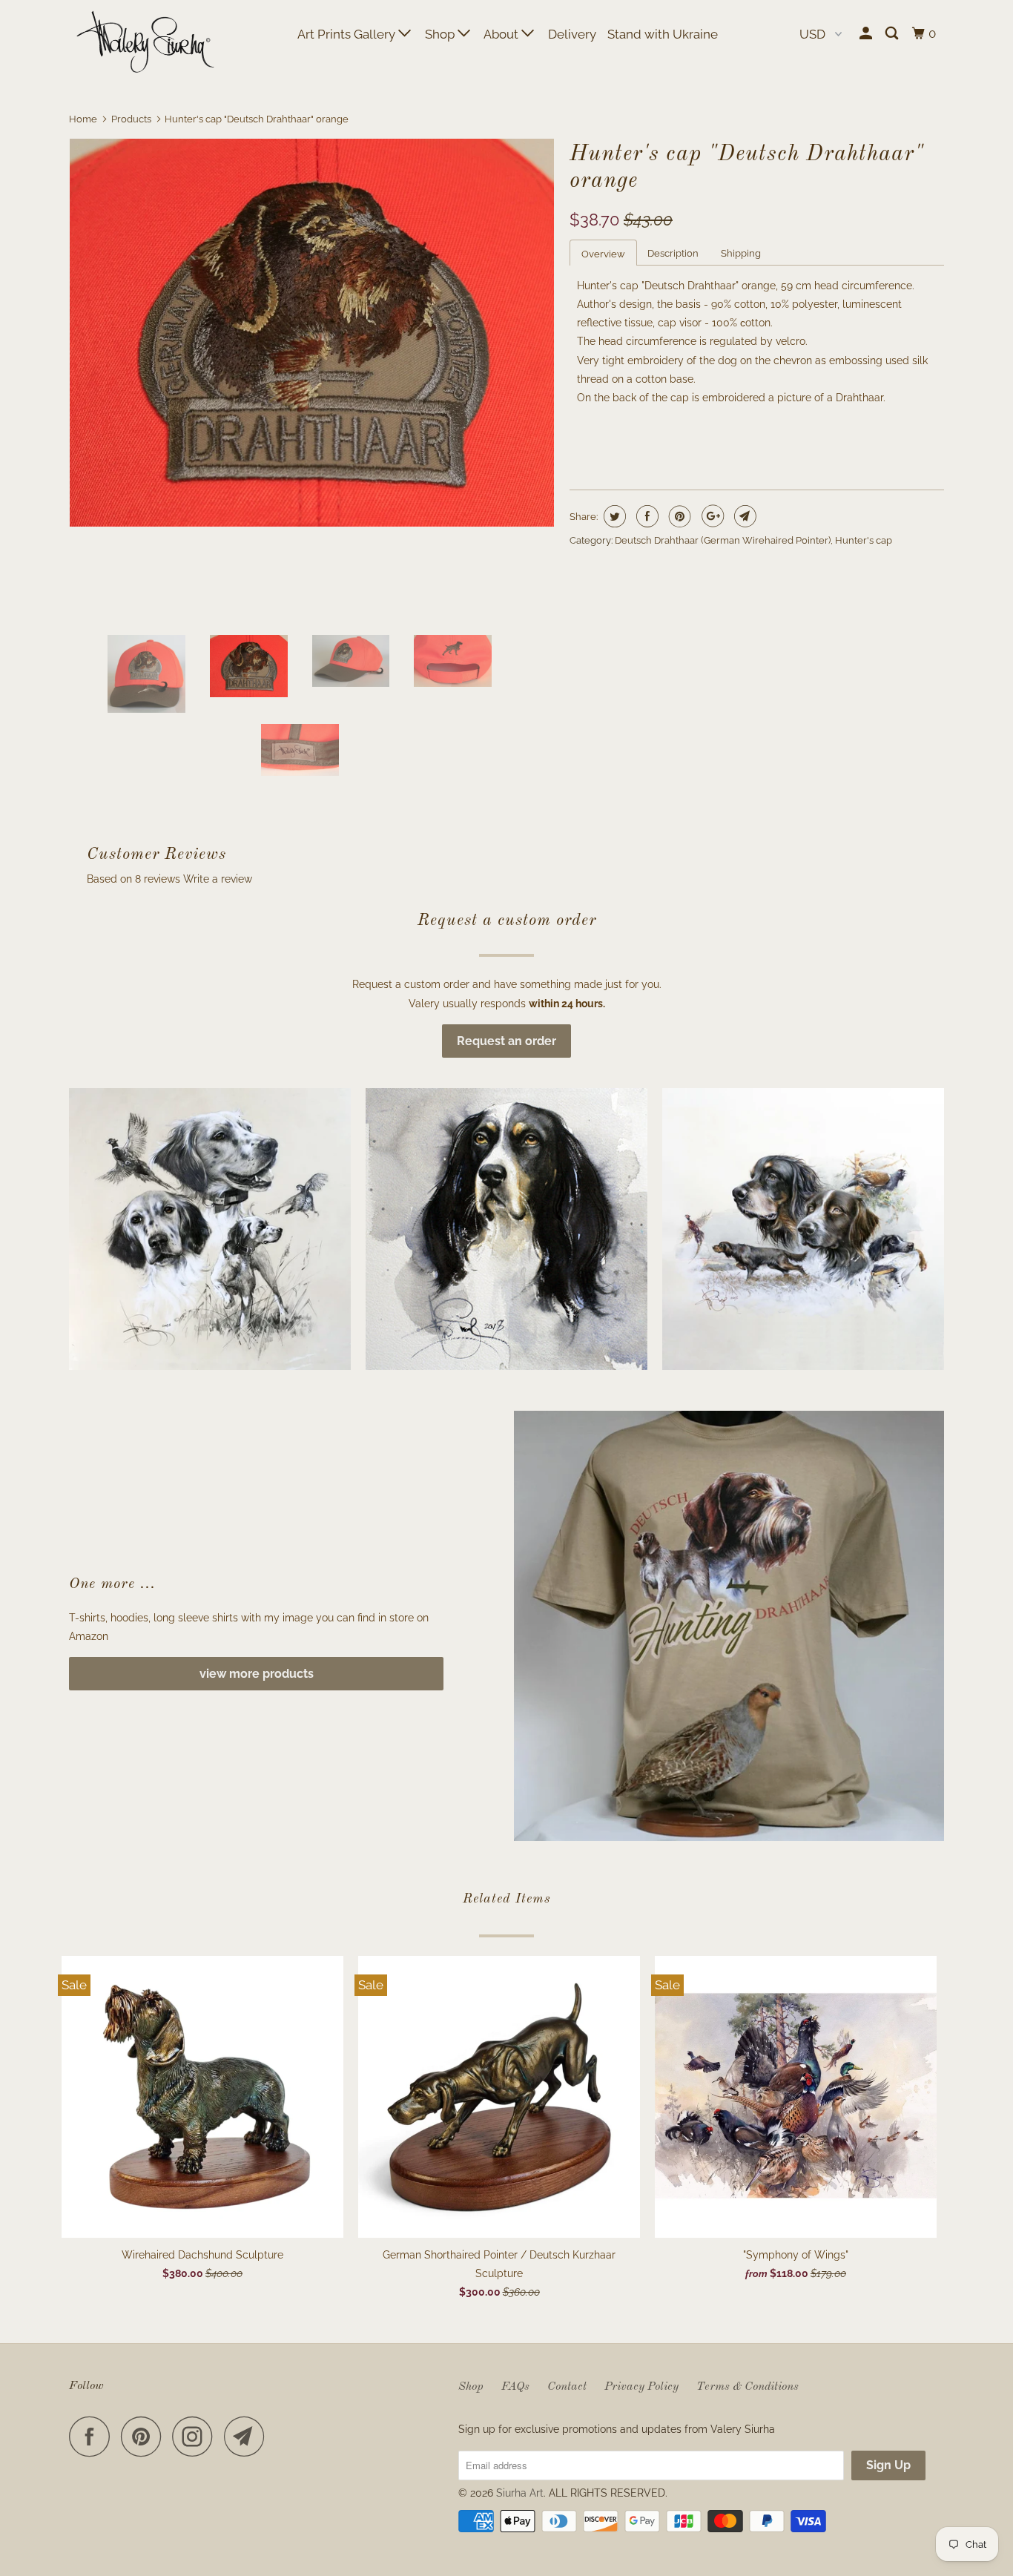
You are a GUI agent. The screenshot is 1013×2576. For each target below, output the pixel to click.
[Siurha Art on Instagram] (197, 2436)
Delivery (572, 34)
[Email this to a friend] (743, 516)
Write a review (218, 879)
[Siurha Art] (145, 43)
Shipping (741, 253)
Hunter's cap (864, 540)
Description (673, 253)
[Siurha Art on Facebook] (93, 2436)
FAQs (515, 2387)
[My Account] (867, 34)
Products (131, 119)
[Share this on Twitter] (613, 516)
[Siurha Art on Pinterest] (145, 2436)
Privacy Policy (641, 2387)
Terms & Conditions (748, 2387)
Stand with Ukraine (663, 34)
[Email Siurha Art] (248, 2436)
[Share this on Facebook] (646, 516)
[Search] (893, 34)
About (502, 34)
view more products (257, 1674)
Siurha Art (520, 2493)
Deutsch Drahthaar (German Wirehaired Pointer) (723, 540)
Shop (441, 34)
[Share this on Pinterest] (678, 516)
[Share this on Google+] (711, 516)
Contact (567, 2387)
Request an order (506, 1041)
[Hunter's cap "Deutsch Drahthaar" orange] (312, 332)
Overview (603, 254)
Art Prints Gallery (348, 34)
